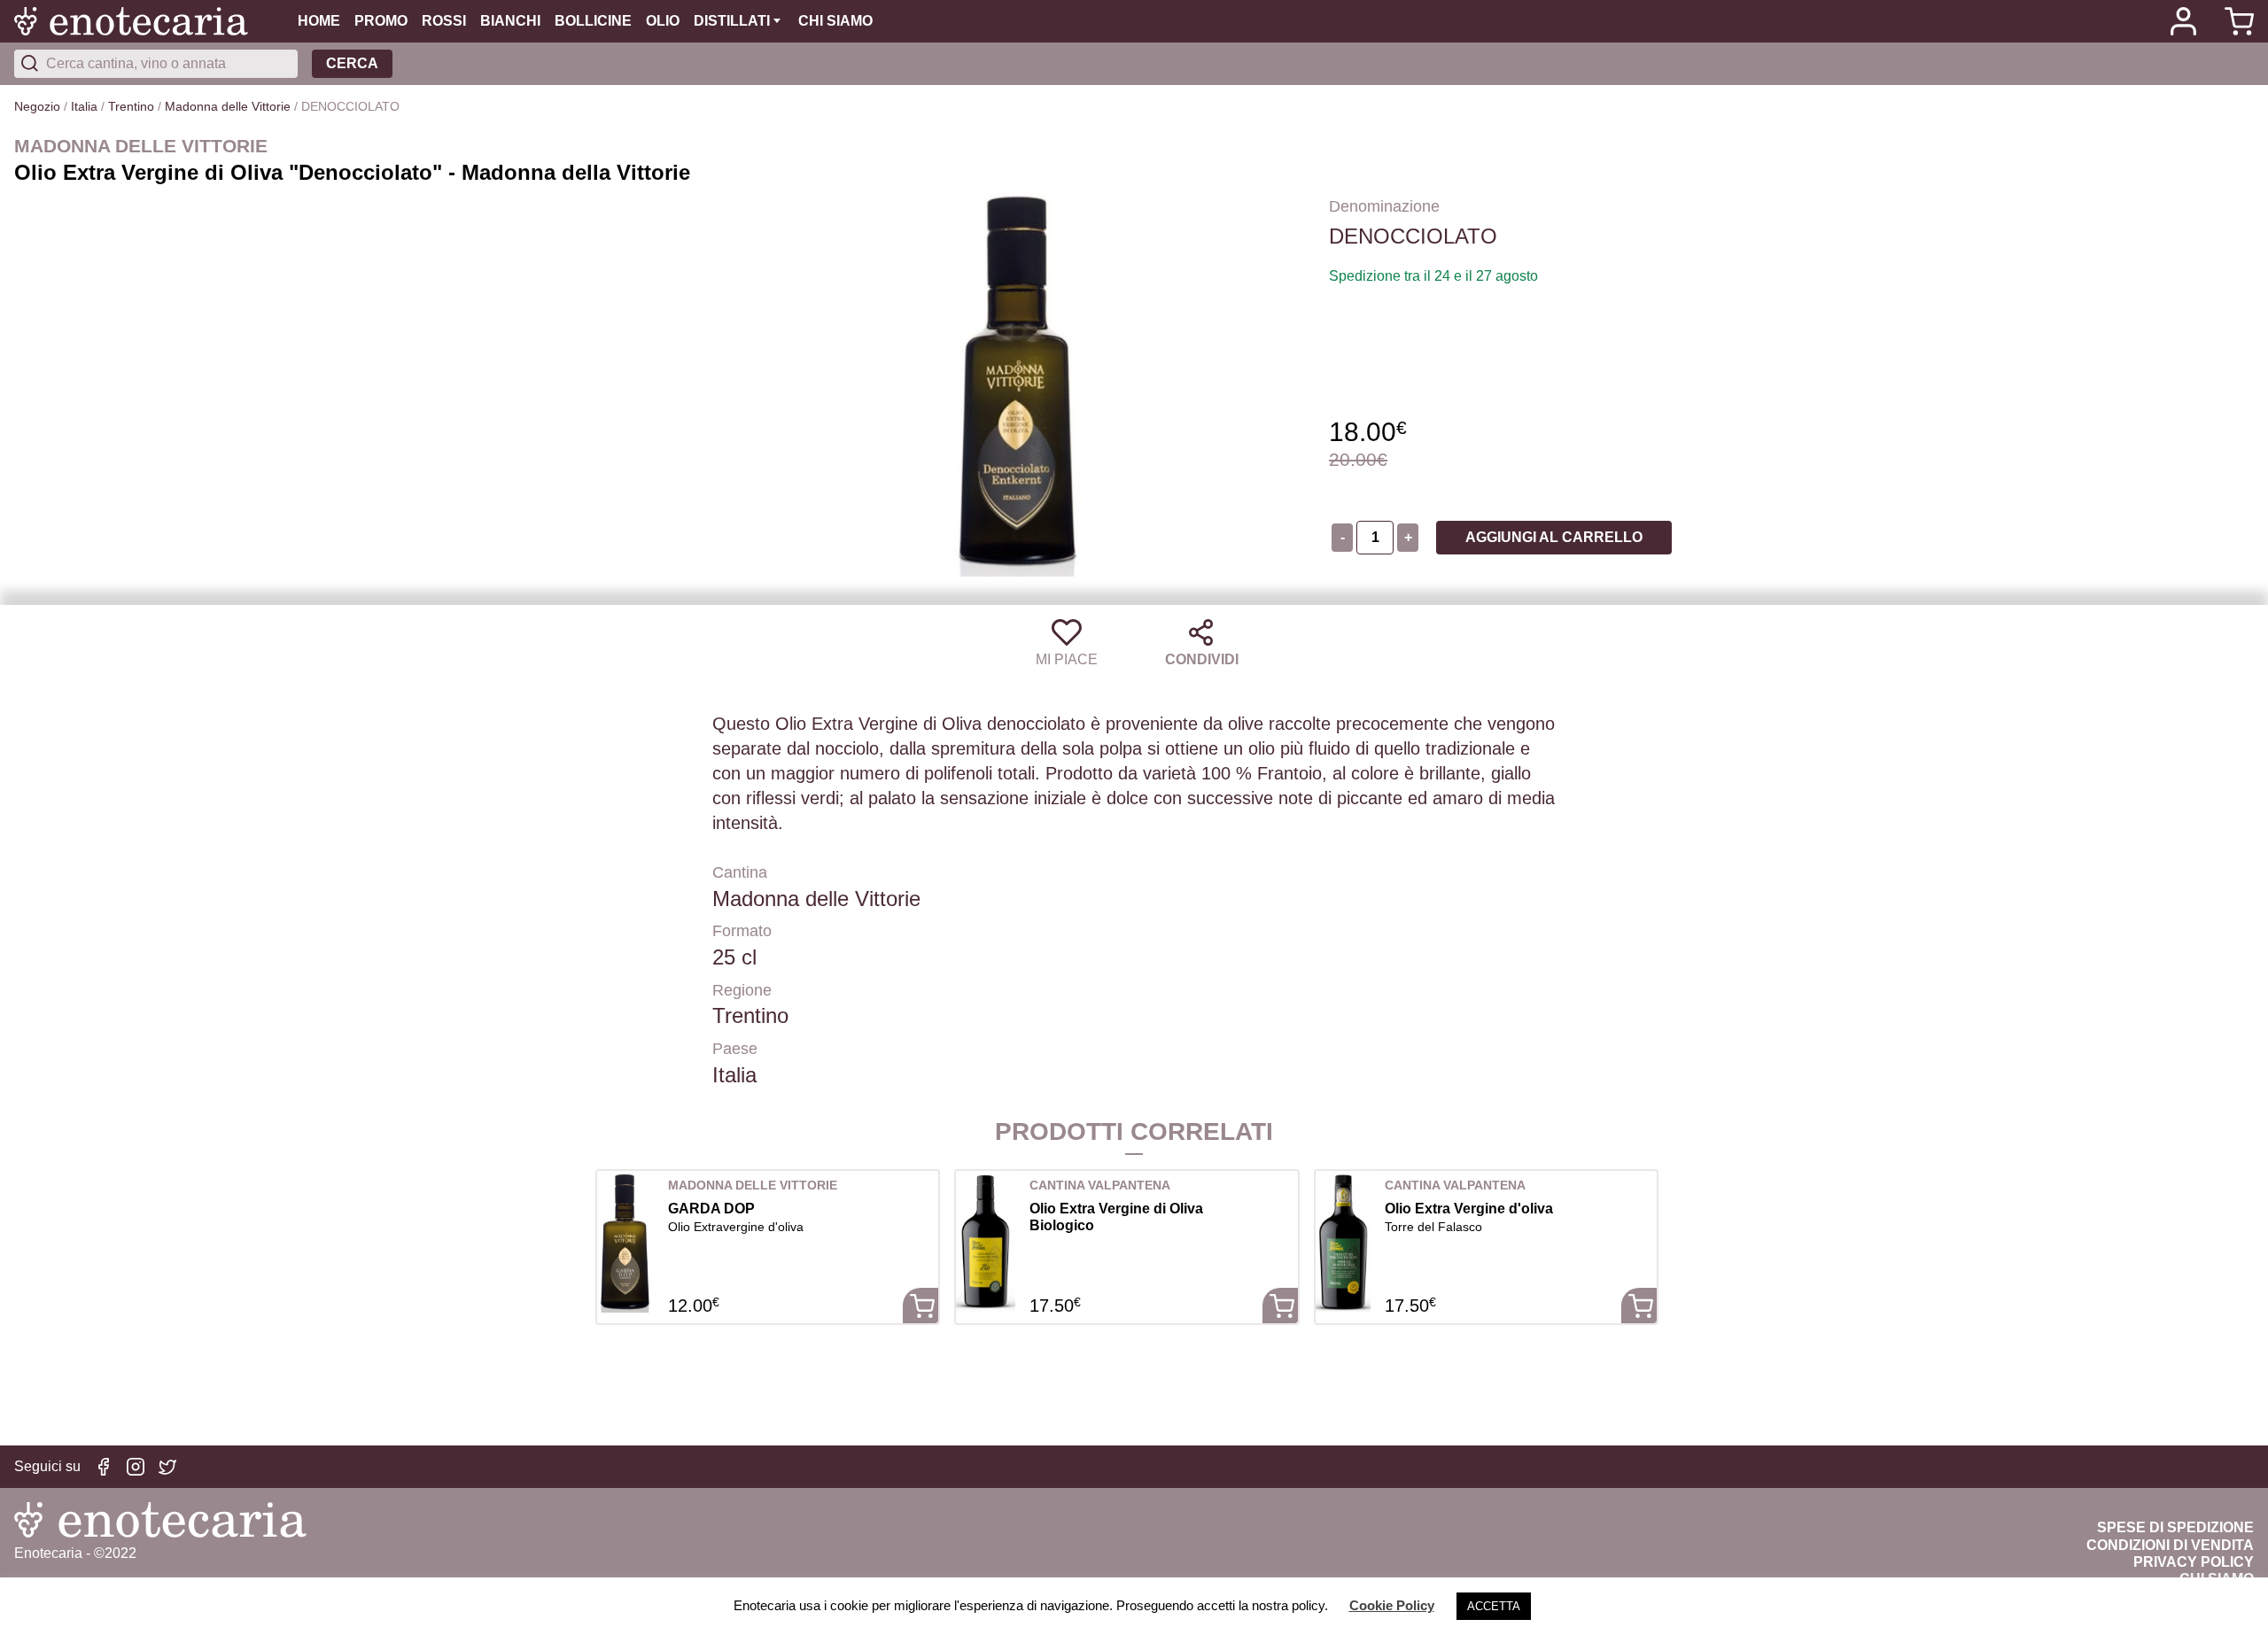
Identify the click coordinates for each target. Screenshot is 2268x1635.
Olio (663, 21)
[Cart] (2233, 21)
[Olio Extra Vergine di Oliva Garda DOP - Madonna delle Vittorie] (625, 1242)
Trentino (131, 106)
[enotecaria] (156, 21)
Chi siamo (835, 21)
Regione (742, 990)
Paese (735, 1049)
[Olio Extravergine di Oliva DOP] (1343, 1242)
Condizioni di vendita (2170, 1545)
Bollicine (593, 21)
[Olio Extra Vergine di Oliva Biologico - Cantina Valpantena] (986, 1242)
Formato (742, 931)
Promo (381, 21)
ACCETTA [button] (1494, 1606)
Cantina (740, 872)
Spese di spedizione (2175, 1527)
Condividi (1202, 659)
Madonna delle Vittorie (228, 106)
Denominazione (1384, 206)
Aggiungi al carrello (1554, 537)
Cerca (352, 63)
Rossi (444, 21)
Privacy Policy (2194, 1562)
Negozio (37, 106)
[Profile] (2183, 21)
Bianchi (510, 21)
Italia (84, 106)
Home (319, 21)
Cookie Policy (1392, 1605)
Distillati (732, 21)
